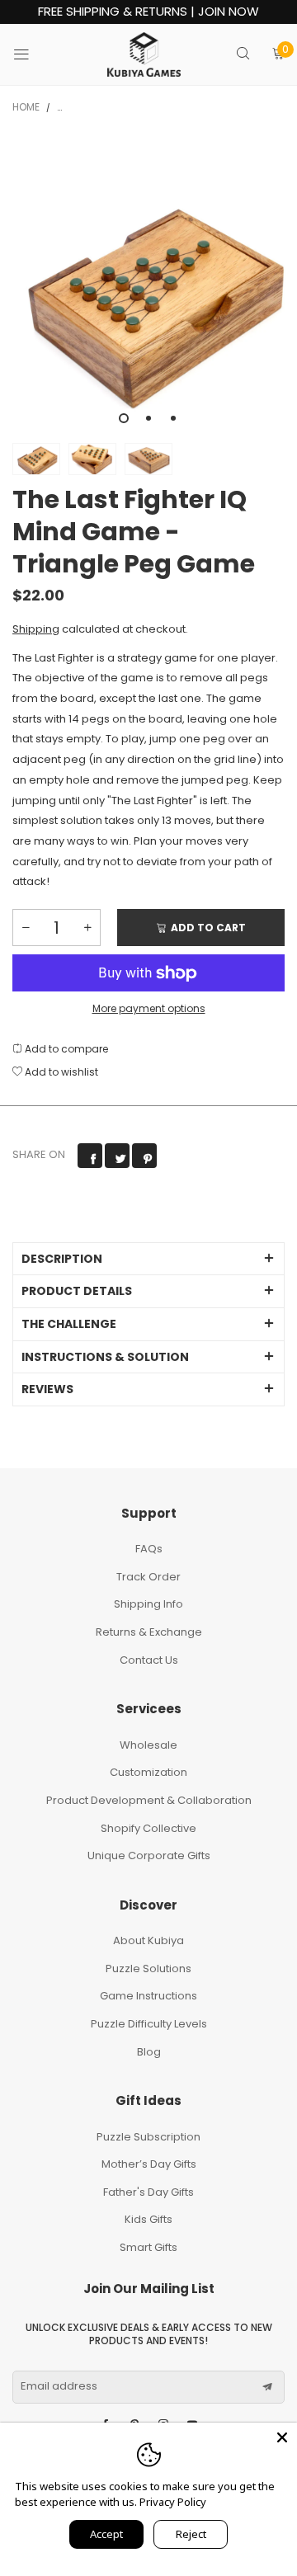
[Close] (282, 2437)
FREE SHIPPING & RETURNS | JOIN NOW (148, 12)
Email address (59, 2386)
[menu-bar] (32, 54)
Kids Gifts (148, 2219)
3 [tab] (173, 418)
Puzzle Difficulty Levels (149, 2024)
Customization (148, 1772)
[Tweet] (117, 1156)
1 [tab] (124, 418)
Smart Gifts (148, 2247)
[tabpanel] (148, 286)
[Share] (90, 1156)
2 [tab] (148, 418)
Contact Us (149, 1660)
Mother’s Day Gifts (149, 2164)
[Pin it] (144, 1156)
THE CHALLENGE (69, 1324)
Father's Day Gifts (148, 2192)
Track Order (148, 1577)
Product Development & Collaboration (149, 1800)
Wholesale (148, 1745)
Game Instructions (148, 1996)
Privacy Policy (173, 2502)
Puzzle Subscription (148, 2137)
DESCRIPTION (62, 1259)
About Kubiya (148, 1940)
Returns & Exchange (149, 1632)
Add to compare (65, 1049)
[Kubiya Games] (144, 54)
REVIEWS (47, 1389)
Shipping (36, 629)
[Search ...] (243, 55)
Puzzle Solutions (148, 1968)
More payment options (149, 1008)
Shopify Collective (148, 1828)
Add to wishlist (60, 1072)
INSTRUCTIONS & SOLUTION (105, 1357)
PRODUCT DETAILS (77, 1291)
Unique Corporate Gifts (149, 1855)
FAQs (149, 1549)
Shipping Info (148, 1604)
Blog (149, 2052)
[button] (26, 928)
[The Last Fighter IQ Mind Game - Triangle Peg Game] (148, 286)
